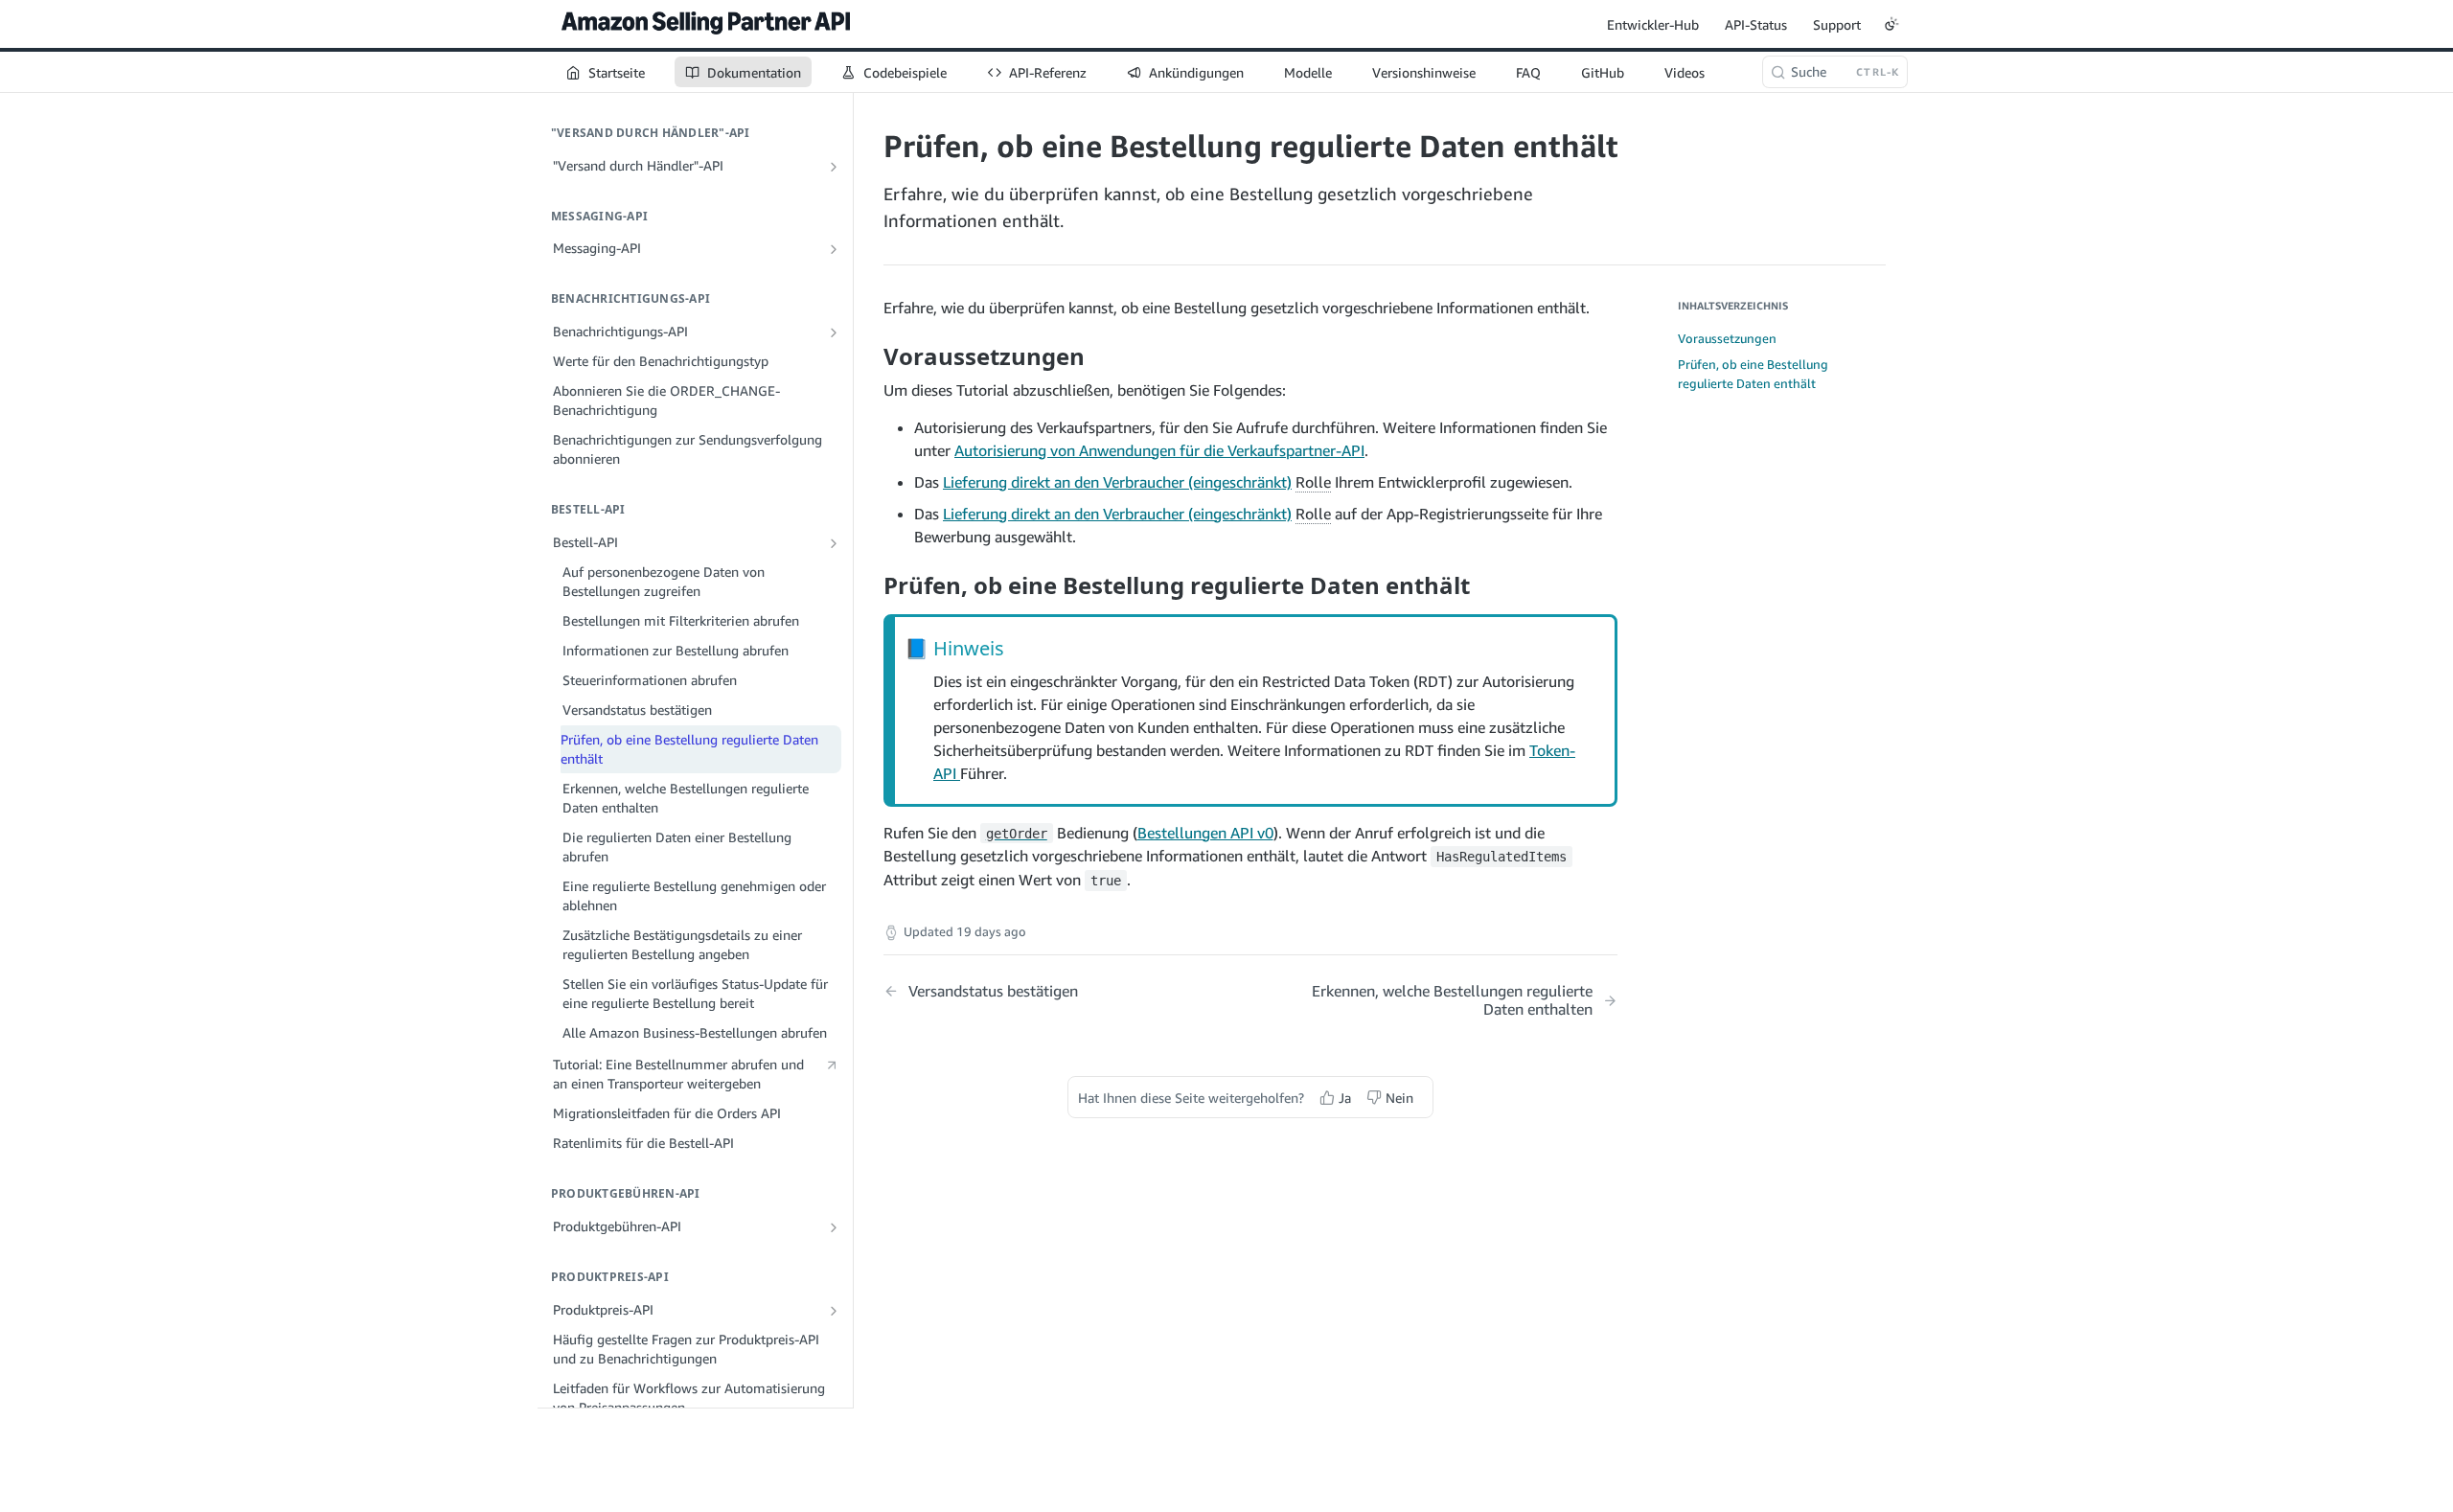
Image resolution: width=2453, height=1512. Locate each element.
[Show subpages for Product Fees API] (834, 1227)
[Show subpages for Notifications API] (834, 332)
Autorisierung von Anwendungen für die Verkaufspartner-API (1159, 450)
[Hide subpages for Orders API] (834, 543)
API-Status (1756, 24)
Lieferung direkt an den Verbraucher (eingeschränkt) (1117, 482)
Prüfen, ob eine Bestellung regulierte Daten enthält (1753, 374)
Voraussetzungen (1727, 338)
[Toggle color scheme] (1891, 24)
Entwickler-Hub (1653, 24)
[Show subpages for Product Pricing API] (834, 1311)
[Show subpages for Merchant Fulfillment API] (834, 167)
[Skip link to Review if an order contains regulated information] (871, 584)
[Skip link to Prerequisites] (871, 356)
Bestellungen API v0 (1205, 833)
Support (1837, 24)
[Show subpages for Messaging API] (834, 249)
